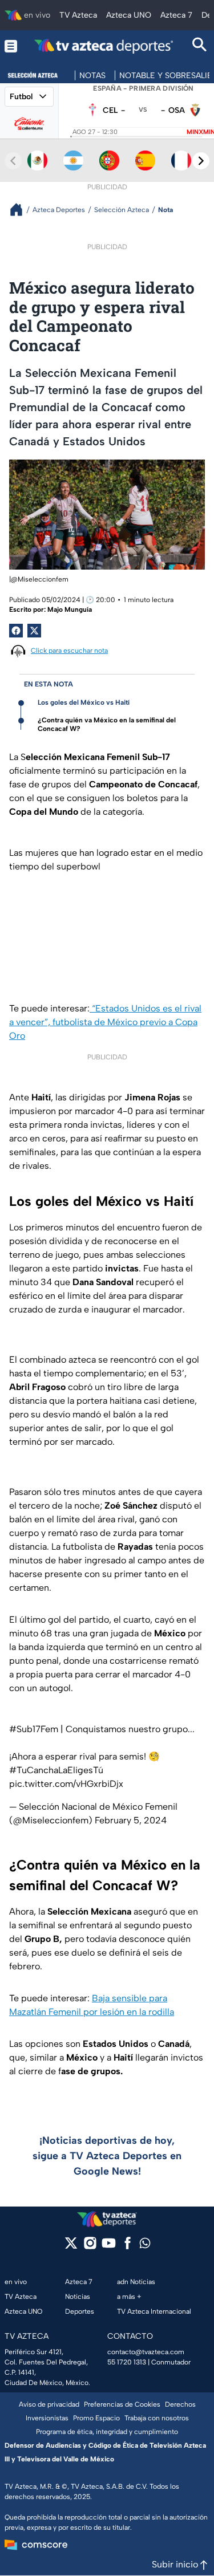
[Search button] (200, 46)
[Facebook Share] (16, 631)
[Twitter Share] (34, 631)
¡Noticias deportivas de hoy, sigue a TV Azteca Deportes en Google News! (107, 2156)
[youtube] (109, 2247)
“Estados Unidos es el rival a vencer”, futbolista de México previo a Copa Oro (105, 1022)
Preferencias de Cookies (122, 2404)
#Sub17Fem (34, 1729)
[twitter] (71, 2247)
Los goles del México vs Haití (84, 702)
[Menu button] (11, 46)
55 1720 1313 (127, 2362)
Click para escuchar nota (69, 651)
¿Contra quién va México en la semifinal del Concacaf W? (107, 724)
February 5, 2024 (131, 1820)
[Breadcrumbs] (21, 210)
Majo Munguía (70, 610)
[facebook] (128, 2247)
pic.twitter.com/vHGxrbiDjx (66, 1784)
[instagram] (90, 2247)
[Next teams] (201, 161)
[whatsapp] (145, 2246)
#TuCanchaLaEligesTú (56, 1770)
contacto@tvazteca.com (146, 2352)
